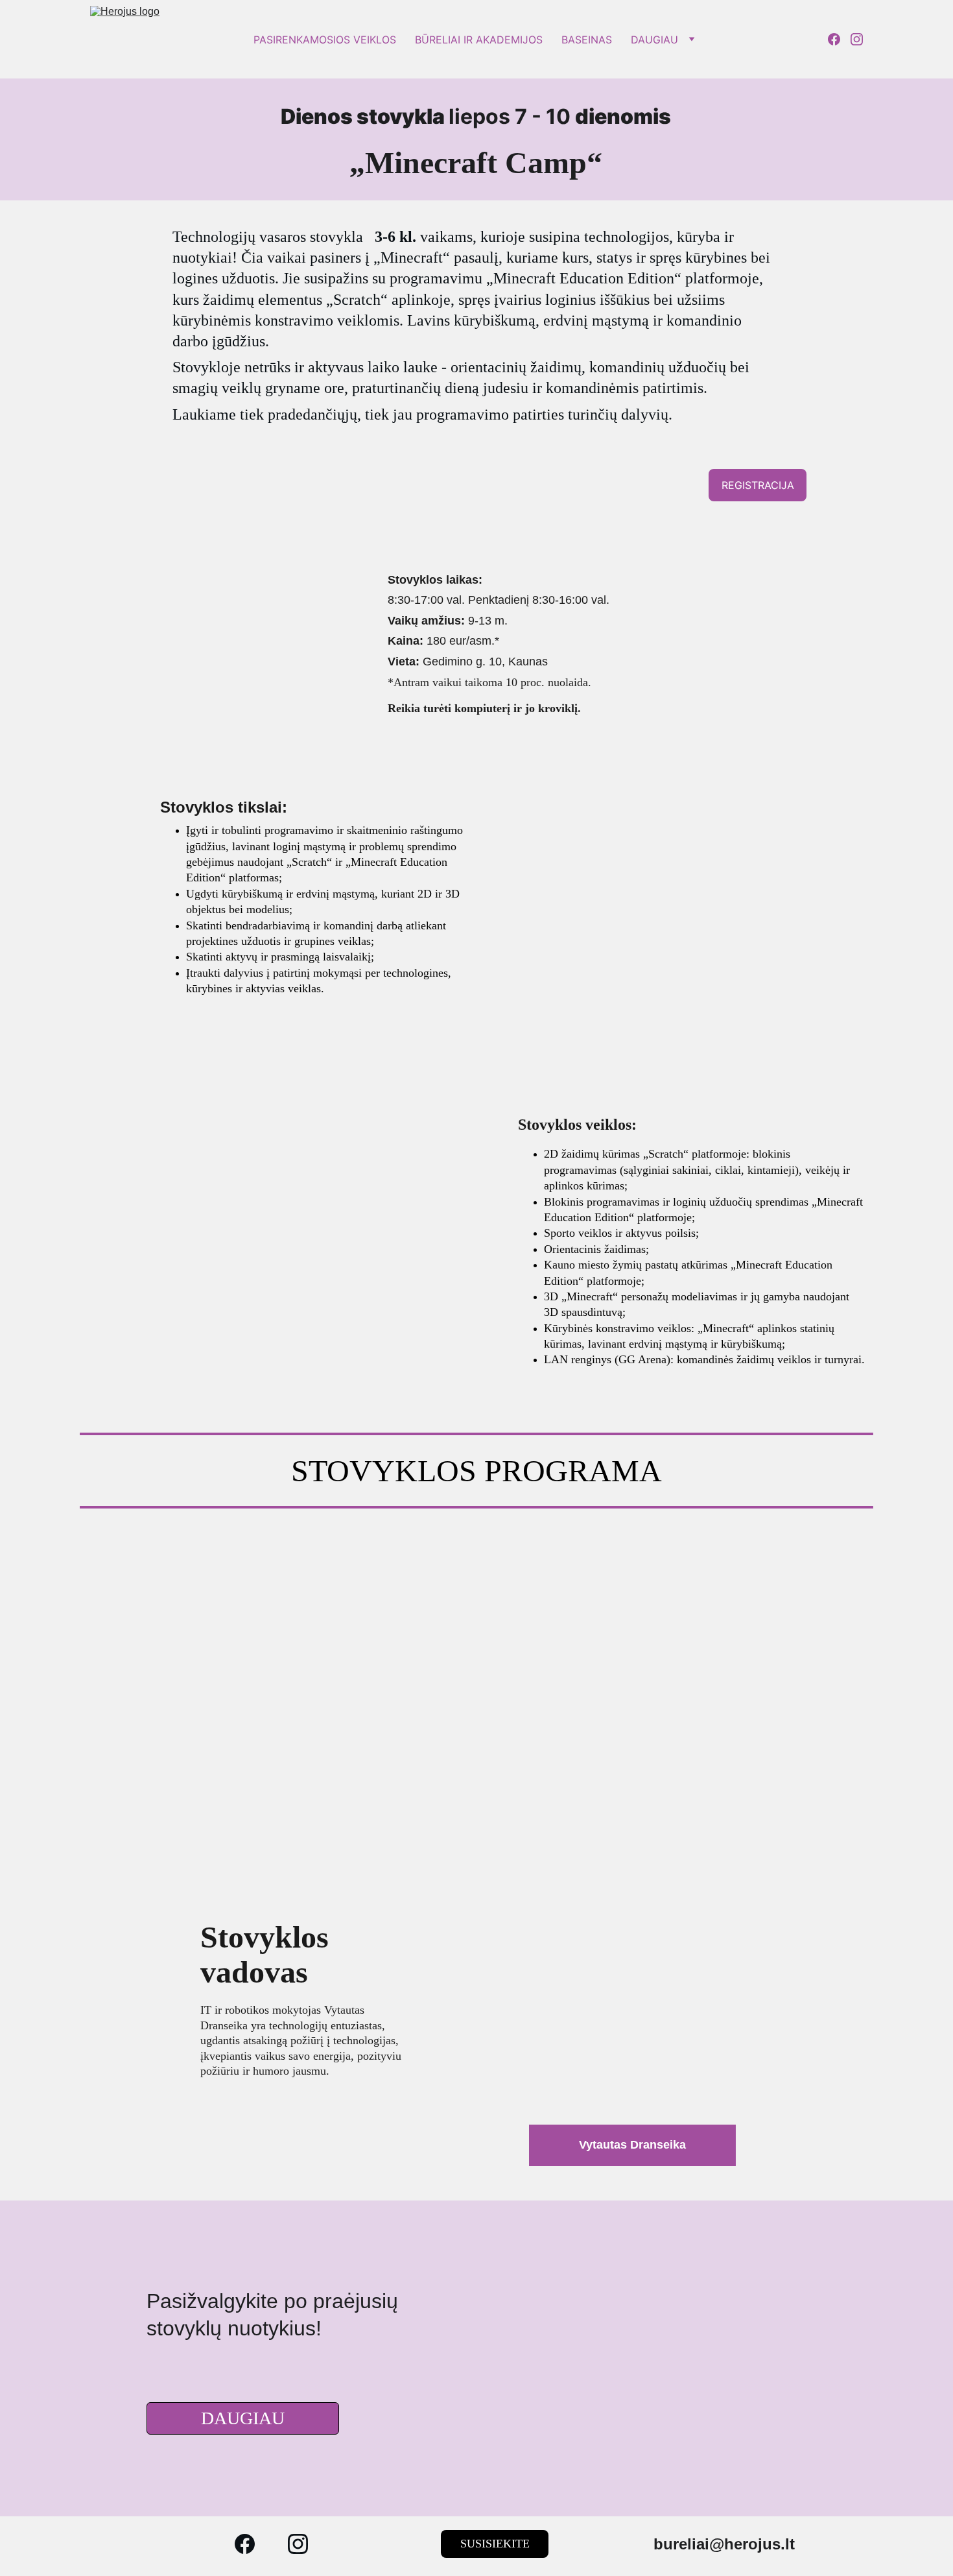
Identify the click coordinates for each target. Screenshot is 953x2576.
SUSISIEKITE (495, 2544)
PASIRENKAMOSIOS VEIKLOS (325, 40)
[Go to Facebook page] (839, 39)
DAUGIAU (654, 40)
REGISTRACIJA (758, 485)
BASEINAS (587, 40)
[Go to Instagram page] (857, 39)
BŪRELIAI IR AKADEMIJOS (479, 40)
